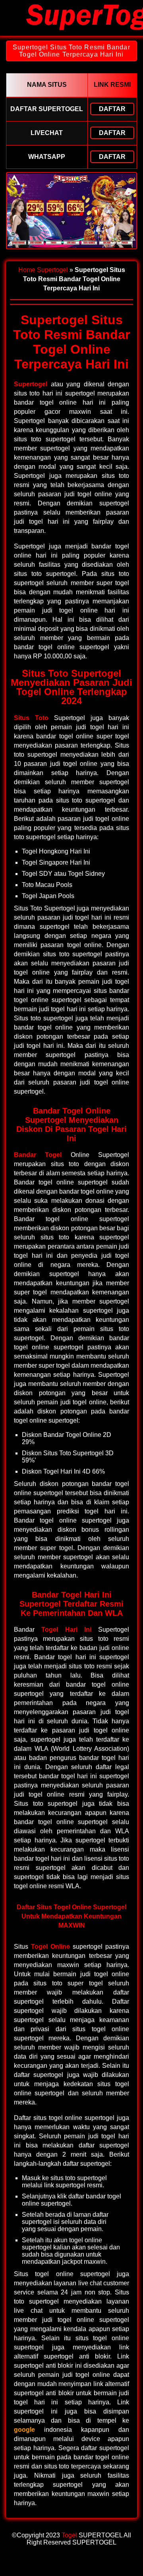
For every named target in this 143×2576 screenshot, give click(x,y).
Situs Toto (31, 718)
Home (27, 270)
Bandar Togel (38, 1155)
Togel (69, 2535)
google (24, 2430)
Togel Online (50, 1947)
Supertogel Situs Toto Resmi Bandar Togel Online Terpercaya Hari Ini (71, 51)
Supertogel (52, 270)
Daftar (112, 109)
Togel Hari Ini (66, 1630)
